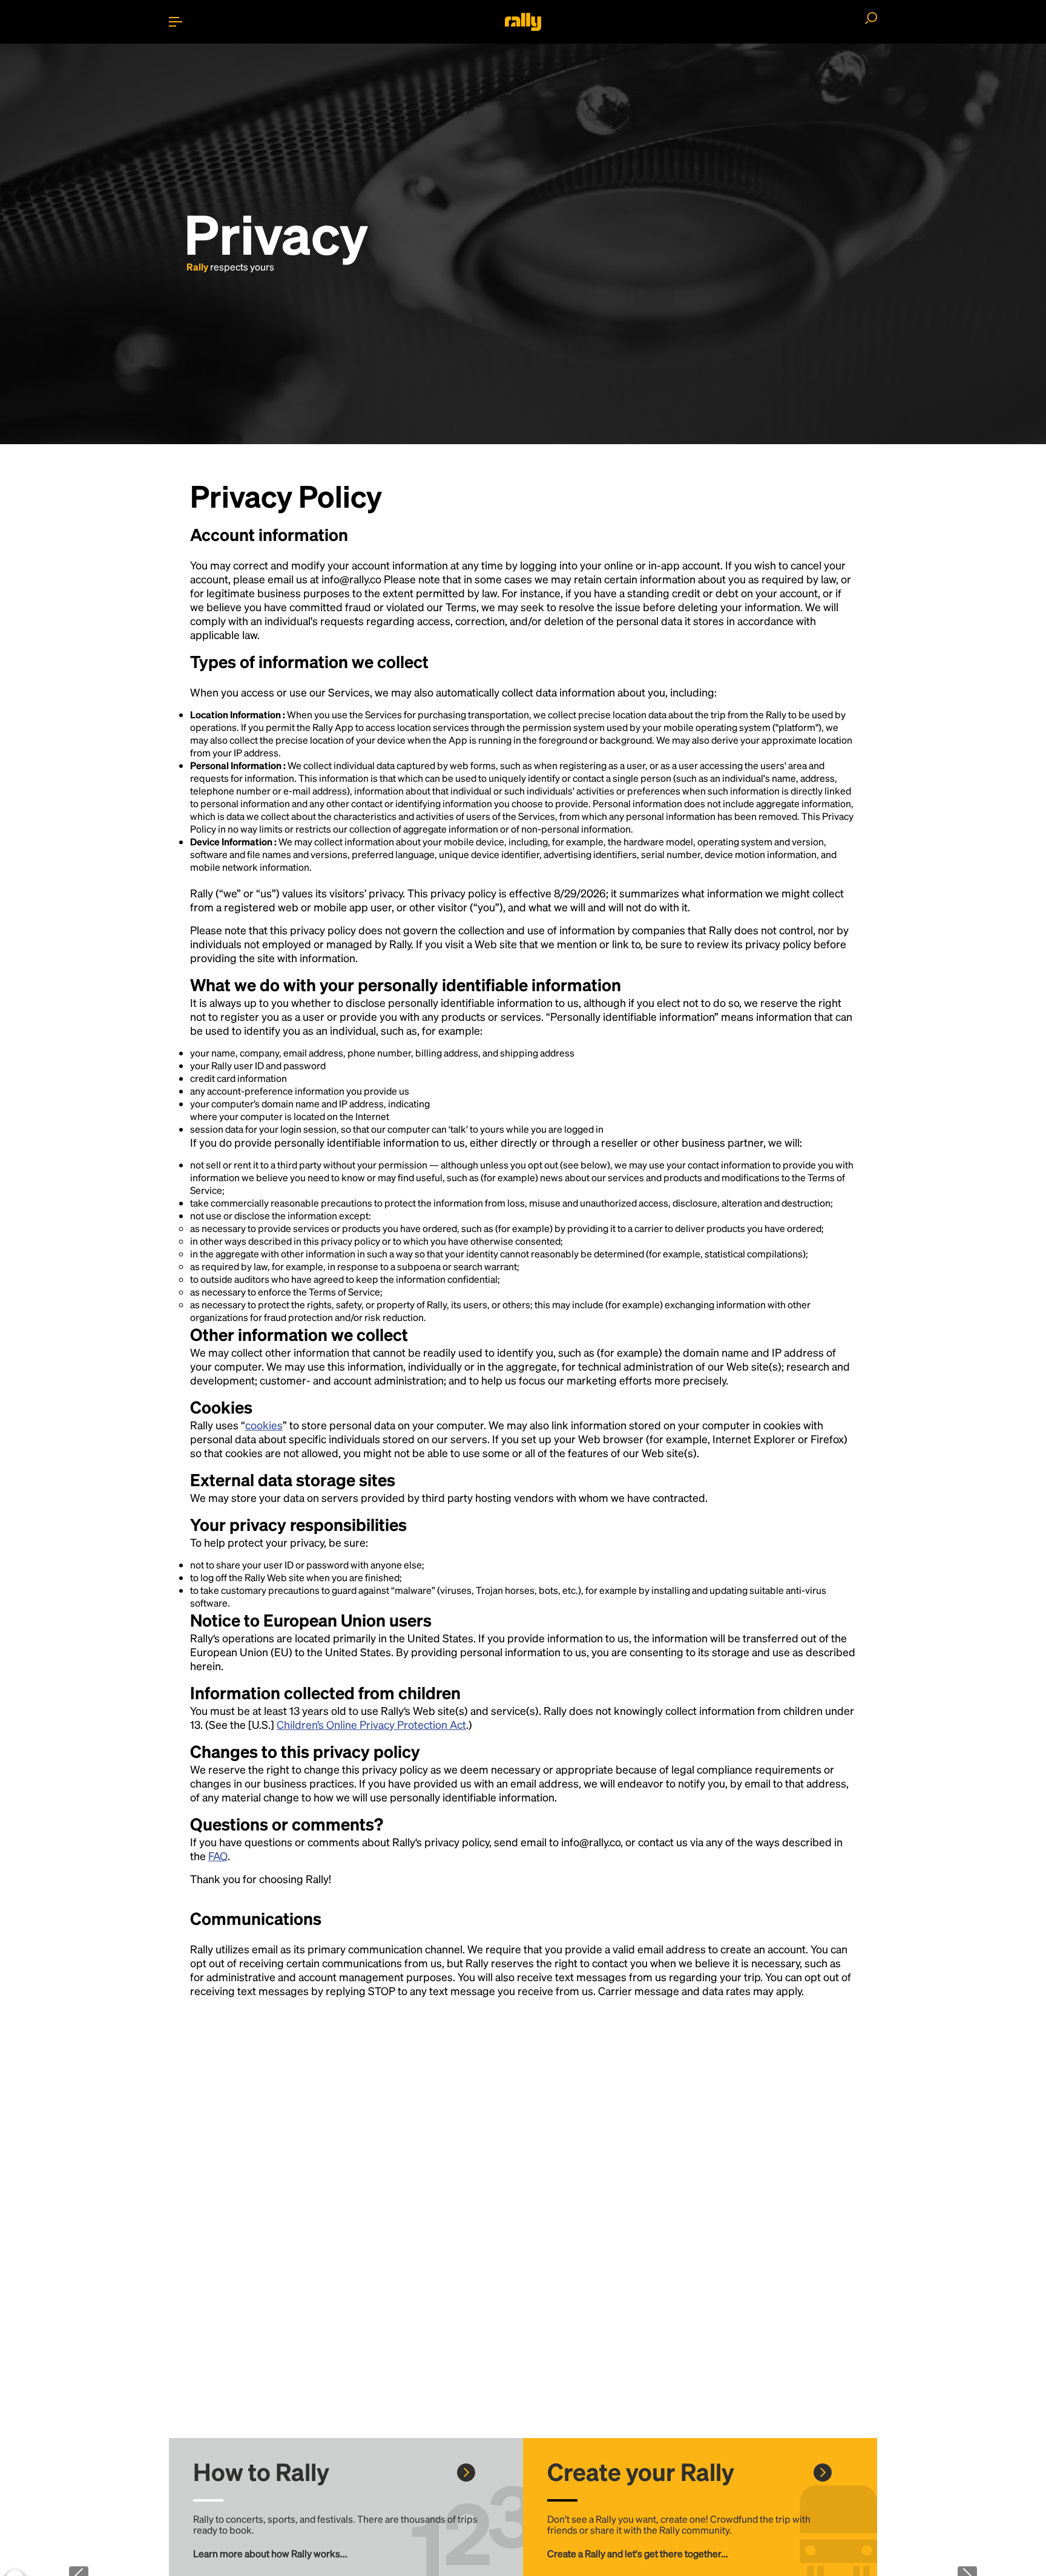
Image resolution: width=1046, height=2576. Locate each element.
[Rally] (523, 22)
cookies (264, 1425)
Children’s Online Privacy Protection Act (371, 1724)
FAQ (218, 1856)
